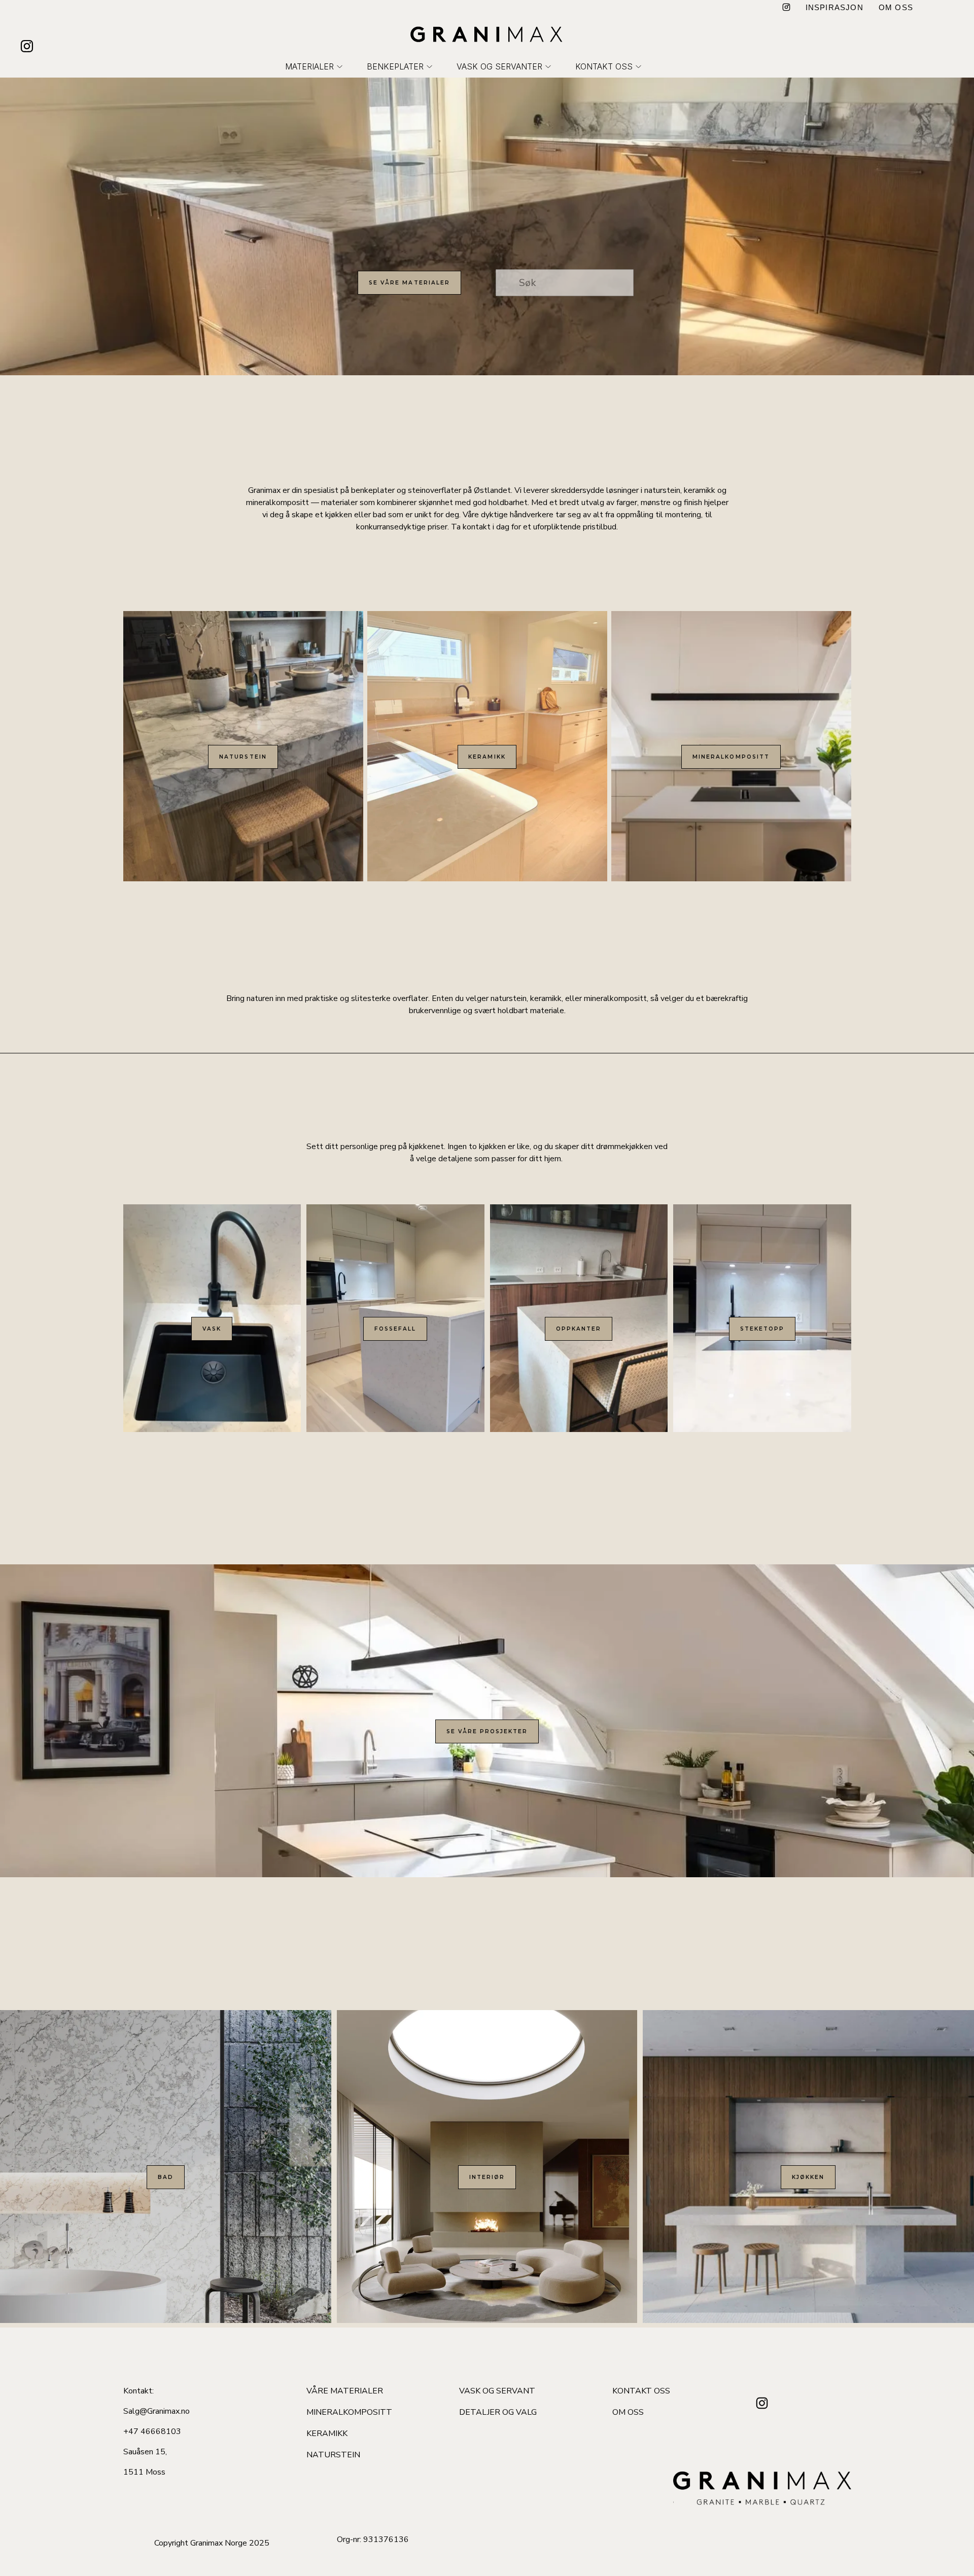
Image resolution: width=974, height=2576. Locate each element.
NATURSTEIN (243, 757)
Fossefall (395, 1329)
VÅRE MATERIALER (345, 2391)
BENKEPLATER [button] (395, 66)
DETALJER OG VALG (498, 2412)
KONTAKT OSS (641, 2391)
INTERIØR (487, 2177)
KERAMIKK (487, 757)
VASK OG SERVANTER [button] (499, 66)
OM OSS (896, 7)
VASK (212, 1329)
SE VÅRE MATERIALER (409, 283)
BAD (166, 2177)
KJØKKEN (808, 2177)
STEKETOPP (762, 1329)
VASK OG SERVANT (497, 2391)
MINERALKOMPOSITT (731, 757)
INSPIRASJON (834, 7)
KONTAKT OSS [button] (604, 66)
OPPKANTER (579, 1329)
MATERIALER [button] (309, 66)
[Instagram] (786, 8)
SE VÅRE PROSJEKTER (487, 1731)
